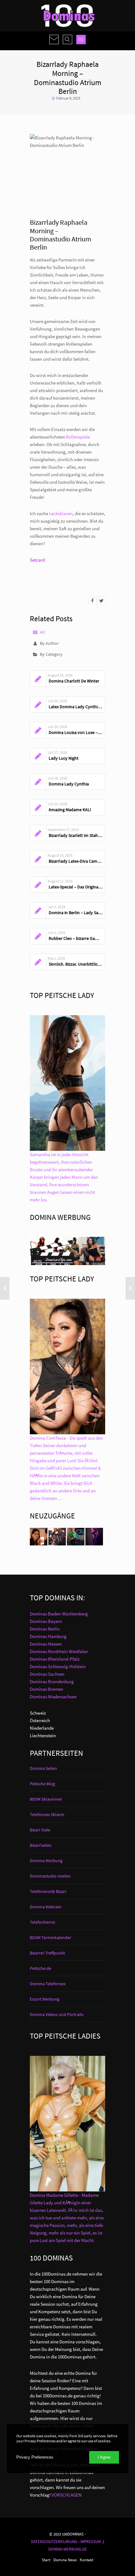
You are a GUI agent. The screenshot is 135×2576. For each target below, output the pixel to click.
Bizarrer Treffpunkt (47, 1953)
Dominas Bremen (46, 1689)
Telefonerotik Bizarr (48, 1891)
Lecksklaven (61, 513)
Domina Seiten (43, 1768)
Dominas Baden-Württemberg (59, 1614)
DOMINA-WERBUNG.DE (68, 2549)
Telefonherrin (43, 1922)
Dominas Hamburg (48, 1636)
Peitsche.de (40, 1968)
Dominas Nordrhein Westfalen (59, 1651)
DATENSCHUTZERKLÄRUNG (54, 2541)
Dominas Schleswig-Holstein (58, 1666)
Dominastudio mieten (50, 1876)
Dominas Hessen (46, 1644)
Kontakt (86, 2560)
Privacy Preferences (35, 2457)
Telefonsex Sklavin (47, 1814)
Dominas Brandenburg (52, 1681)
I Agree (104, 2457)
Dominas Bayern (46, 1621)
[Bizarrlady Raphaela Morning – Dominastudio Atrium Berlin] (92, 600)
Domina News (65, 2560)
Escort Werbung (45, 1999)
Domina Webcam (46, 1907)
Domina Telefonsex (48, 1984)
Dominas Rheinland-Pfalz (55, 1659)
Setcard (37, 560)
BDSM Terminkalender (51, 1937)
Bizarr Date (40, 1830)
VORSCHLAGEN (67, 2495)
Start (46, 2560)
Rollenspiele (78, 437)
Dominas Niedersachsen (53, 1697)
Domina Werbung (46, 1861)
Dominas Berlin (45, 1629)
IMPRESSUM (91, 2541)
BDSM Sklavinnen (46, 1799)
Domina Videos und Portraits (57, 2014)
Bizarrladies (41, 1845)
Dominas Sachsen (47, 1674)
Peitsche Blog (42, 1784)
